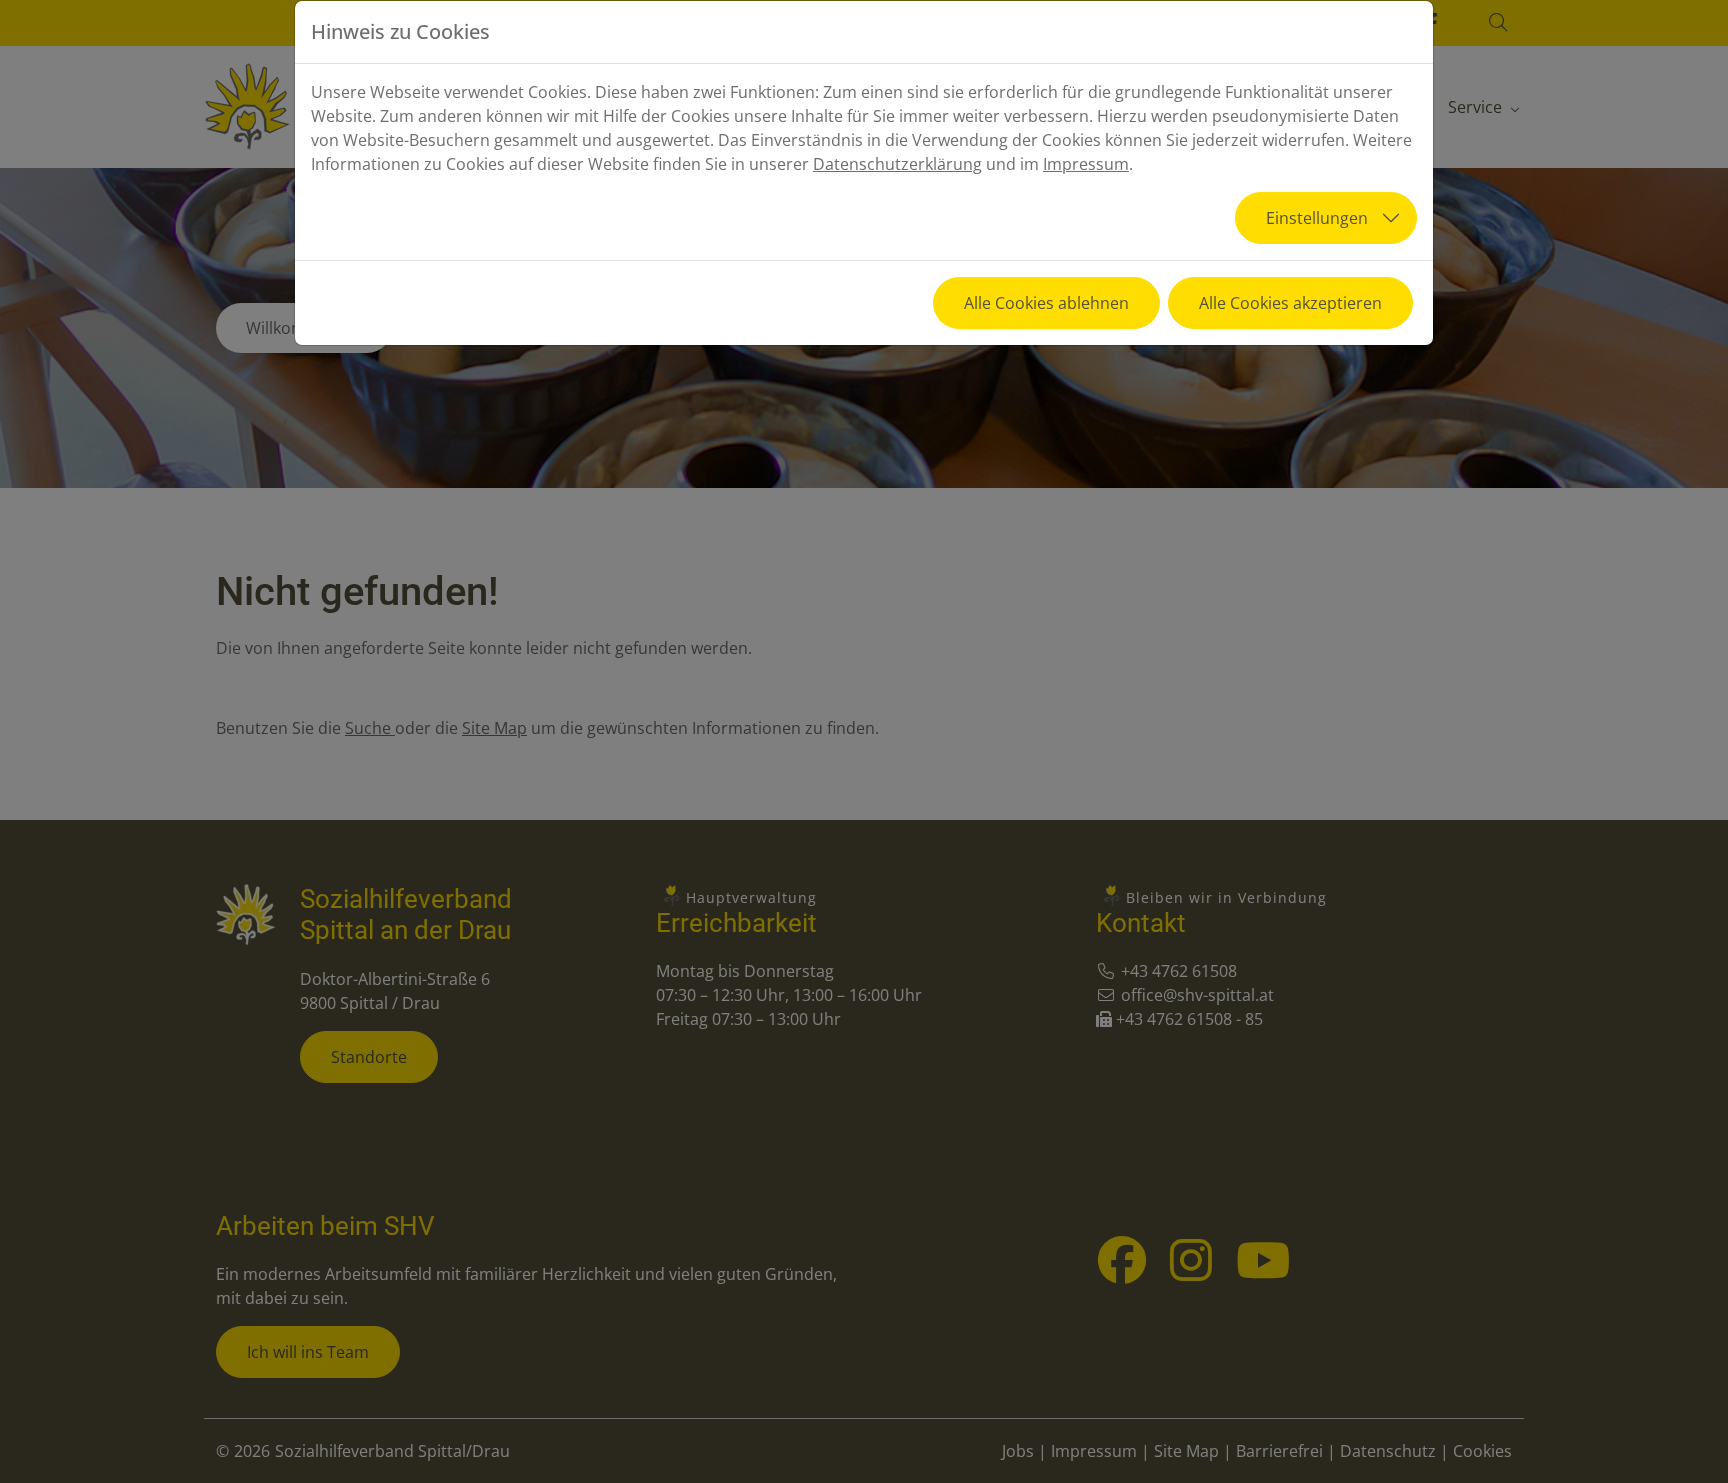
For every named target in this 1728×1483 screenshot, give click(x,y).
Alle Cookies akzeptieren (1290, 303)
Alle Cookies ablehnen (1046, 303)
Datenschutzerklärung (897, 164)
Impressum (1086, 164)
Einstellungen (1317, 218)
